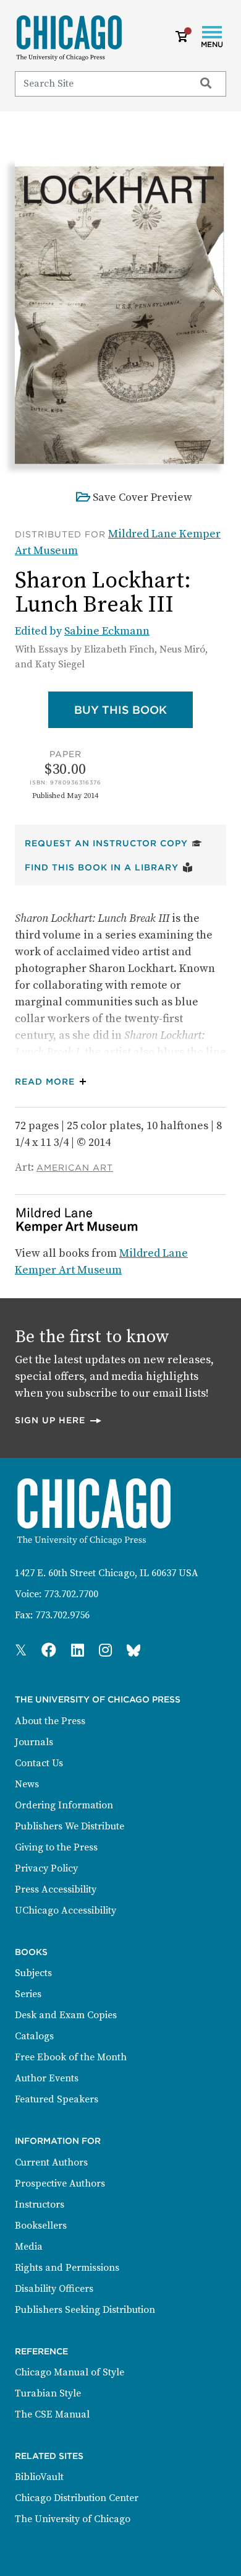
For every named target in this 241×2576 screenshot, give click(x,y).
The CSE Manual (52, 2414)
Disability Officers (54, 2289)
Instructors (40, 2205)
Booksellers (41, 2226)
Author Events (47, 2078)
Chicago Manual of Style (70, 2372)
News (27, 1784)
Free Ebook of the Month (71, 2057)
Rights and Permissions (67, 2268)
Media (29, 2247)
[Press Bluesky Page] (133, 1651)
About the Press (50, 1721)
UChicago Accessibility (66, 1910)
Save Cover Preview (142, 497)
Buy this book (133, 709)
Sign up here (59, 1420)
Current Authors (51, 2162)
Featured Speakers (57, 2099)
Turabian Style (48, 2393)
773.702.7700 (71, 1594)
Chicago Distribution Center (77, 2498)
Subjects (33, 1973)
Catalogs (34, 2036)
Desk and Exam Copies (66, 2015)
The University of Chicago (73, 2519)
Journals (34, 1742)
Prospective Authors (60, 2184)
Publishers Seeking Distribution (85, 2310)
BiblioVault (39, 2477)
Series (28, 1994)
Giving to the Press (56, 1847)
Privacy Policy (46, 1868)
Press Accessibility (56, 1889)
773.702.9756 (62, 1615)
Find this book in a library (109, 867)
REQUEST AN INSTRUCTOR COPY (113, 843)
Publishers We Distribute (70, 1826)
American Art (75, 1168)
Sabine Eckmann (107, 631)
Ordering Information (64, 1805)
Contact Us (39, 1763)
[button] (53, 1082)
